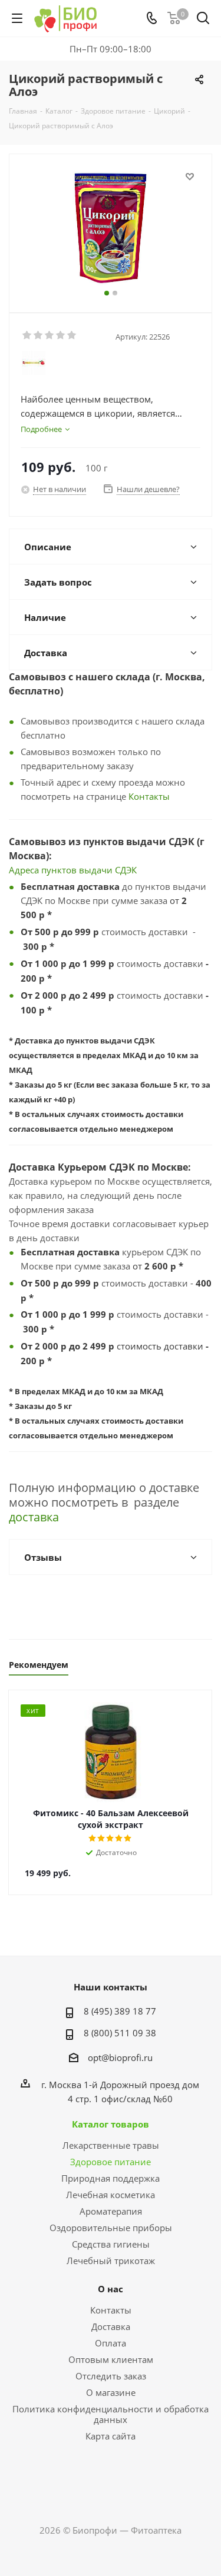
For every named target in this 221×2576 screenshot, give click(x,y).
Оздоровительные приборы (111, 2228)
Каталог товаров (111, 2124)
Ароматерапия (111, 2211)
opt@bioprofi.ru (120, 2058)
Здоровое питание (111, 2162)
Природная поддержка (111, 2178)
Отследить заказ (111, 2376)
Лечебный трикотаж (111, 2261)
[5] (72, 335)
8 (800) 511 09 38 (120, 2033)
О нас (111, 2289)
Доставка (111, 2326)
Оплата (111, 2343)
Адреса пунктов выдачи (62, 870)
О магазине (111, 2392)
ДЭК (128, 870)
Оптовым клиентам (111, 2359)
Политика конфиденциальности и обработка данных (111, 2414)
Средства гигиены (111, 2244)
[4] (61, 335)
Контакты (149, 796)
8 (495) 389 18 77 (120, 2011)
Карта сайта (111, 2436)
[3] (50, 335)
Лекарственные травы (111, 2145)
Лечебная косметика (111, 2195)
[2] (39, 335)
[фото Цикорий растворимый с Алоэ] (111, 228)
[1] (27, 335)
